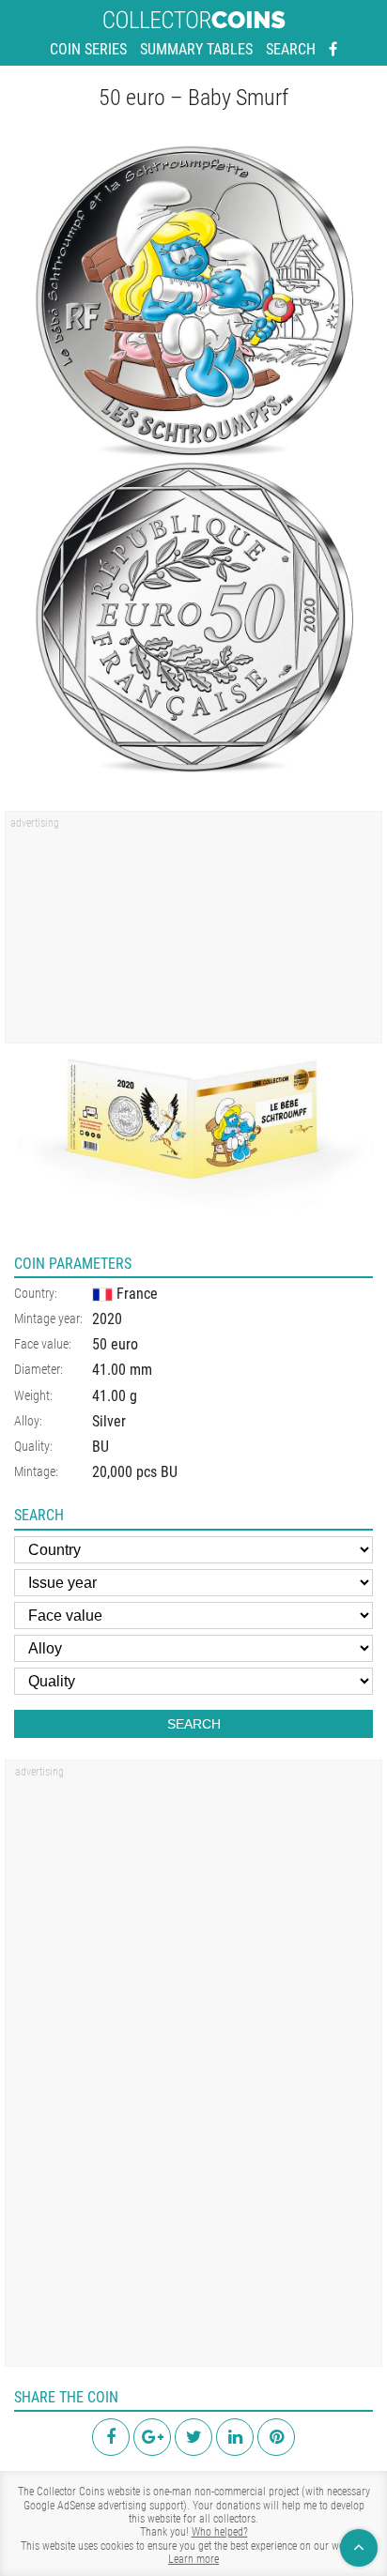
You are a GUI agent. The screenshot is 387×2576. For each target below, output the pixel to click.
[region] (193, 934)
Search (291, 49)
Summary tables (196, 49)
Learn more (193, 2559)
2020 (107, 1319)
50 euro (115, 1344)
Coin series (88, 49)
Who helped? (220, 2532)
